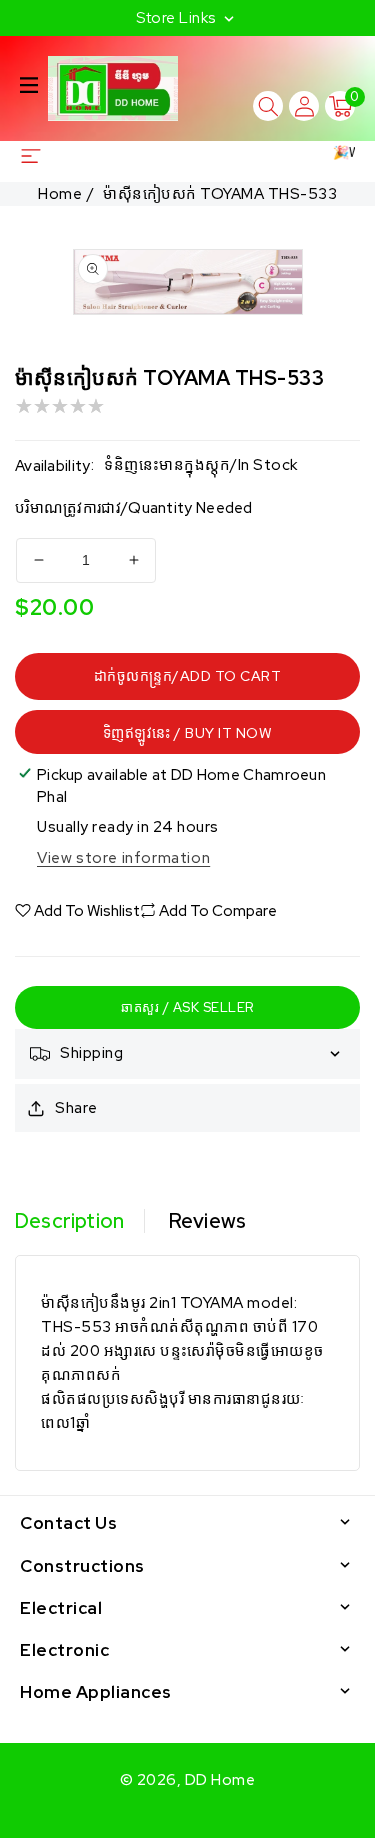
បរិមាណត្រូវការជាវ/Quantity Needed (134, 508)
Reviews (207, 1221)
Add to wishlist (87, 911)
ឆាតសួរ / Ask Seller (187, 1007)
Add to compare (218, 911)
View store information (123, 858)
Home (60, 194)
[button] (29, 85)
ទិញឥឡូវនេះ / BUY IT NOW (188, 733)
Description (69, 1221)
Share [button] (76, 1108)
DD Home (220, 1780)
